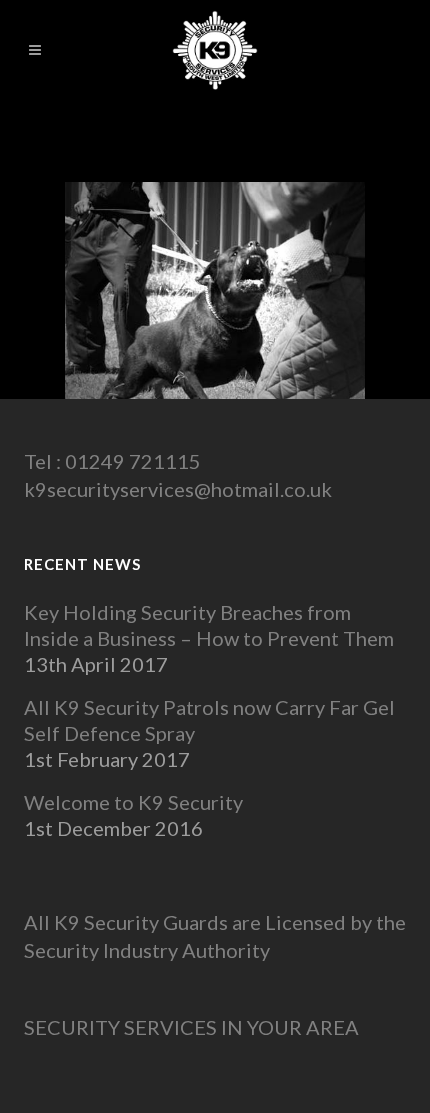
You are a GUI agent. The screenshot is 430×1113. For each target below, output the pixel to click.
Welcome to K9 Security (133, 802)
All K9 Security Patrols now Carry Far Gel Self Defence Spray (209, 720)
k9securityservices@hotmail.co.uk (178, 489)
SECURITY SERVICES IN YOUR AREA (191, 1027)
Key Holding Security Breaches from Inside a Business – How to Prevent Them (209, 625)
